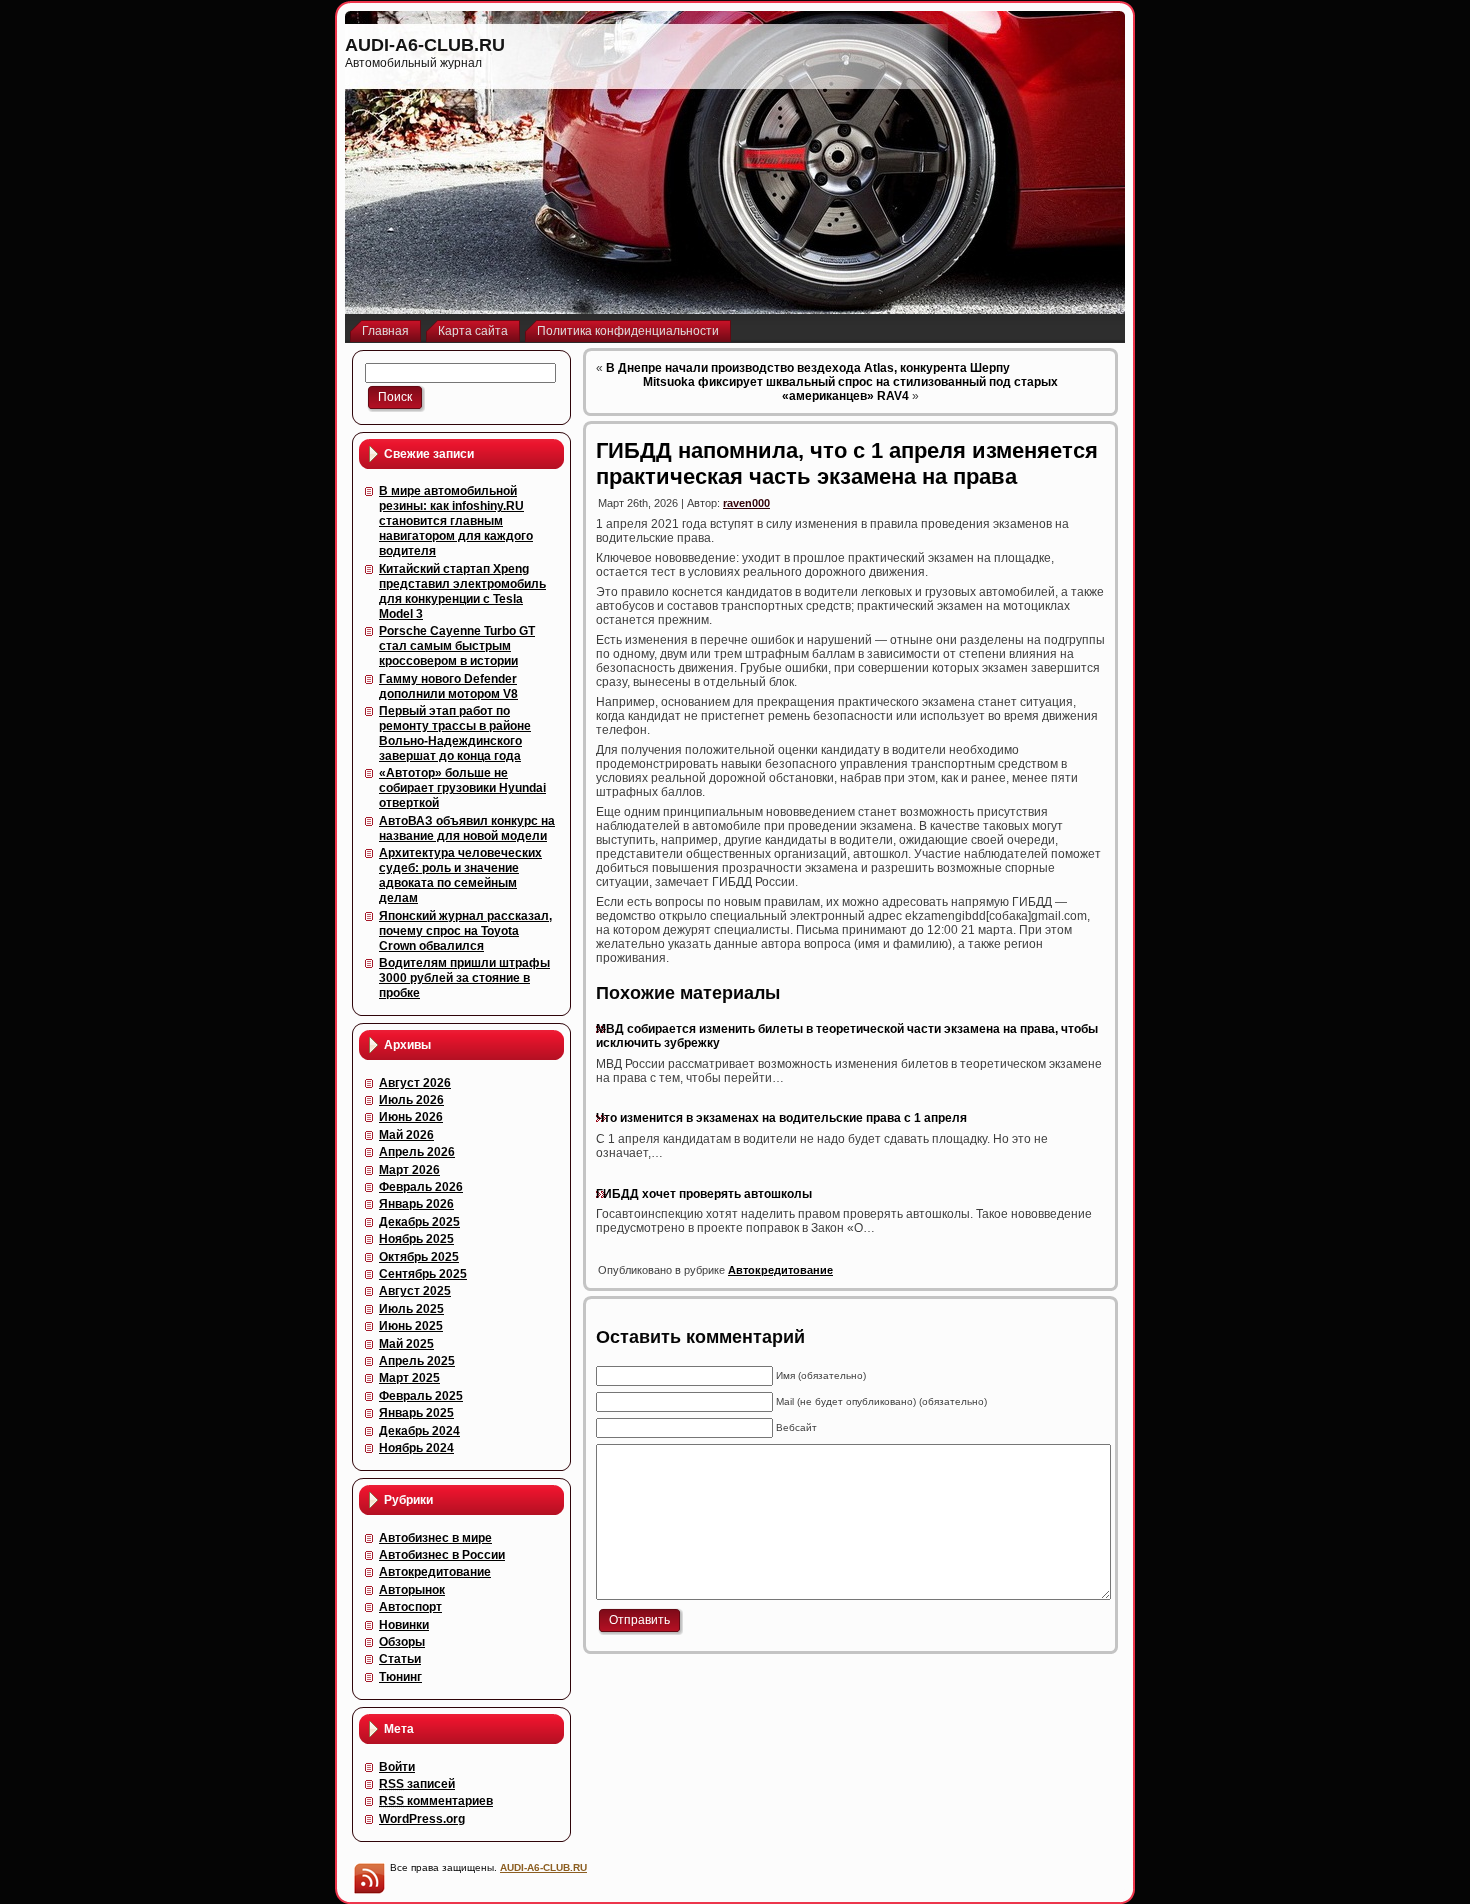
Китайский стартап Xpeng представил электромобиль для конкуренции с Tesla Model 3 (462, 591)
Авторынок (412, 1590)
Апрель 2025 (417, 1361)
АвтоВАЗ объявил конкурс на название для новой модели (467, 828)
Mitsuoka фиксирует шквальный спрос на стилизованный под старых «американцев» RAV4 (850, 389)
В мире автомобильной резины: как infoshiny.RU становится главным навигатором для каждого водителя (456, 521)
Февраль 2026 (421, 1187)
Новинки (404, 1625)
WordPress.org (422, 1819)
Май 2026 (406, 1135)
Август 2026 (415, 1083)
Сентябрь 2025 (423, 1274)
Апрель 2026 (417, 1152)
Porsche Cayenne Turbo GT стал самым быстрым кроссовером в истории (457, 646)
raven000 (746, 503)
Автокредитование (435, 1572)
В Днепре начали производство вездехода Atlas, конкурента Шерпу (808, 368)
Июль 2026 (411, 1100)
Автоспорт (410, 1607)
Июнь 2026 (411, 1117)
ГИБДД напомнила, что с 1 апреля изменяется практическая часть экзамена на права (847, 463)
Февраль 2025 (421, 1396)
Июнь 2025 (411, 1326)
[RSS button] (369, 1878)
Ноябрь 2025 (416, 1239)
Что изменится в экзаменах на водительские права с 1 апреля (781, 1118)
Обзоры (402, 1642)
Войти (397, 1767)
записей (417, 1784)
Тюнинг (400, 1677)
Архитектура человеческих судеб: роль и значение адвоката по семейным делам (460, 875)
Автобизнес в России (442, 1555)
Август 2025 (415, 1291)
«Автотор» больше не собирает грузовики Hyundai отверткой (462, 788)
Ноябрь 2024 (416, 1448)
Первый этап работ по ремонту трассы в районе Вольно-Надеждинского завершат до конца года (455, 733)
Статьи (400, 1659)
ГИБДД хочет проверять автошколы (704, 1194)
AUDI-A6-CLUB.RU (425, 45)
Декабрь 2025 (419, 1222)
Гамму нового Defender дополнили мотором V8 (448, 686)
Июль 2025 (411, 1309)
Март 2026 (409, 1170)
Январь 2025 (416, 1413)
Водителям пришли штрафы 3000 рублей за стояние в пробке (464, 978)
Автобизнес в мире (435, 1538)
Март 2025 (409, 1378)
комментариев (436, 1801)
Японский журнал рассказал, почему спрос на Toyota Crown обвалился (465, 931)
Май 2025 (406, 1344)
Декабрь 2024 (419, 1431)
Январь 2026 (416, 1204)
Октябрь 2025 (419, 1257)
